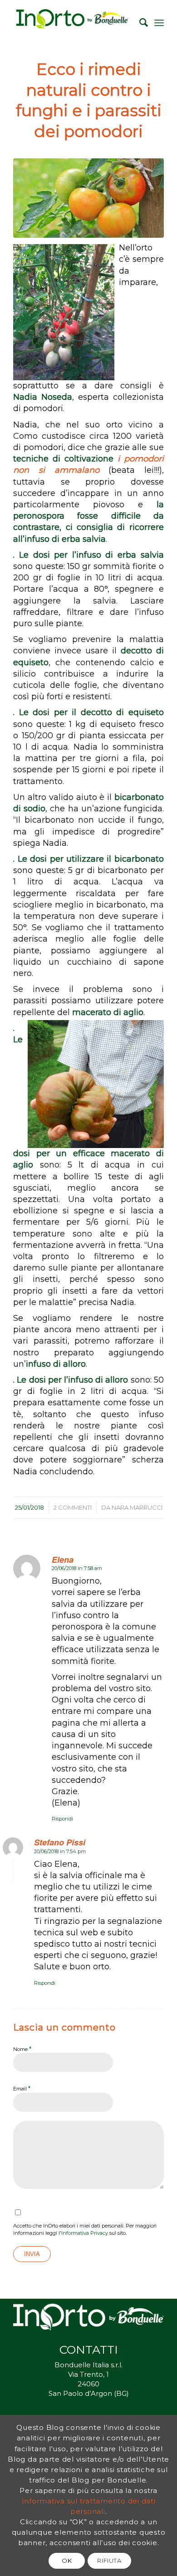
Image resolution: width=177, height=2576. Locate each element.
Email (22, 2088)
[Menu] (159, 23)
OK (67, 2561)
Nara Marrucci (137, 1507)
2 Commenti (73, 1507)
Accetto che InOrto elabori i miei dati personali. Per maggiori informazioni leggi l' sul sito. (85, 2230)
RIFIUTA (109, 2561)
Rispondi (62, 1819)
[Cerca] (139, 23)
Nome (22, 2049)
